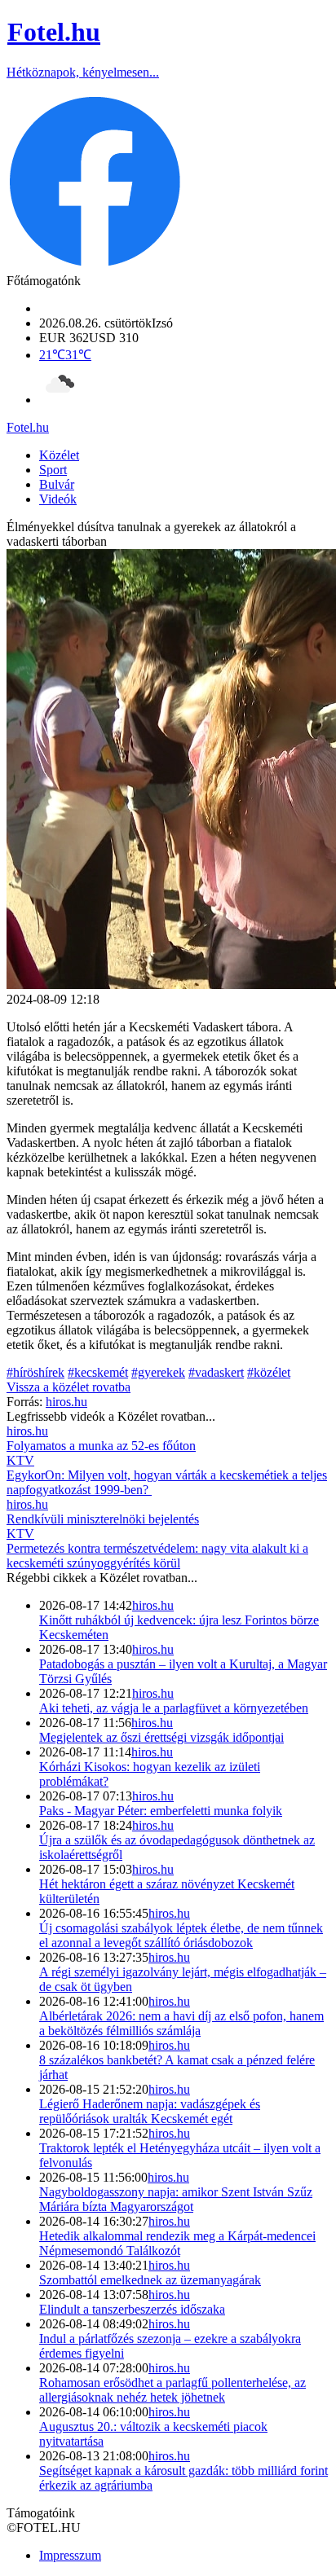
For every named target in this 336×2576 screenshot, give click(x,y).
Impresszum (70, 2555)
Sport (53, 470)
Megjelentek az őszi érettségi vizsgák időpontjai (161, 1737)
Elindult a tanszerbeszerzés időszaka (132, 2309)
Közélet (59, 455)
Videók (58, 499)
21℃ (65, 355)
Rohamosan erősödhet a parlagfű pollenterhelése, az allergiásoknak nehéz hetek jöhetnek (172, 2390)
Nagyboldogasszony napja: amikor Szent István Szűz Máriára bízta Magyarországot (176, 2199)
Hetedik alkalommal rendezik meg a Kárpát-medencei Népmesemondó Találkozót (177, 2243)
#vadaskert (216, 1372)
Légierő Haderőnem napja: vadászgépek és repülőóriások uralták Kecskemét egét (150, 2111)
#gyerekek (158, 1372)
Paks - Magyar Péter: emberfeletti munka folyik (161, 1811)
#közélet (269, 1372)
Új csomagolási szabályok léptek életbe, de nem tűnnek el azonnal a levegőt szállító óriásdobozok (181, 1935)
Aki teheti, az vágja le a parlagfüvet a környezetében (174, 1708)
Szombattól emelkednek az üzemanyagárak (150, 2280)
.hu (28, 427)
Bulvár (57, 484)
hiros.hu (153, 1605)
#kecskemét (98, 1372)
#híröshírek (35, 1372)
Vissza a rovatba (69, 1387)
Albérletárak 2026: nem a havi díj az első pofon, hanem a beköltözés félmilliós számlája (181, 2023)
